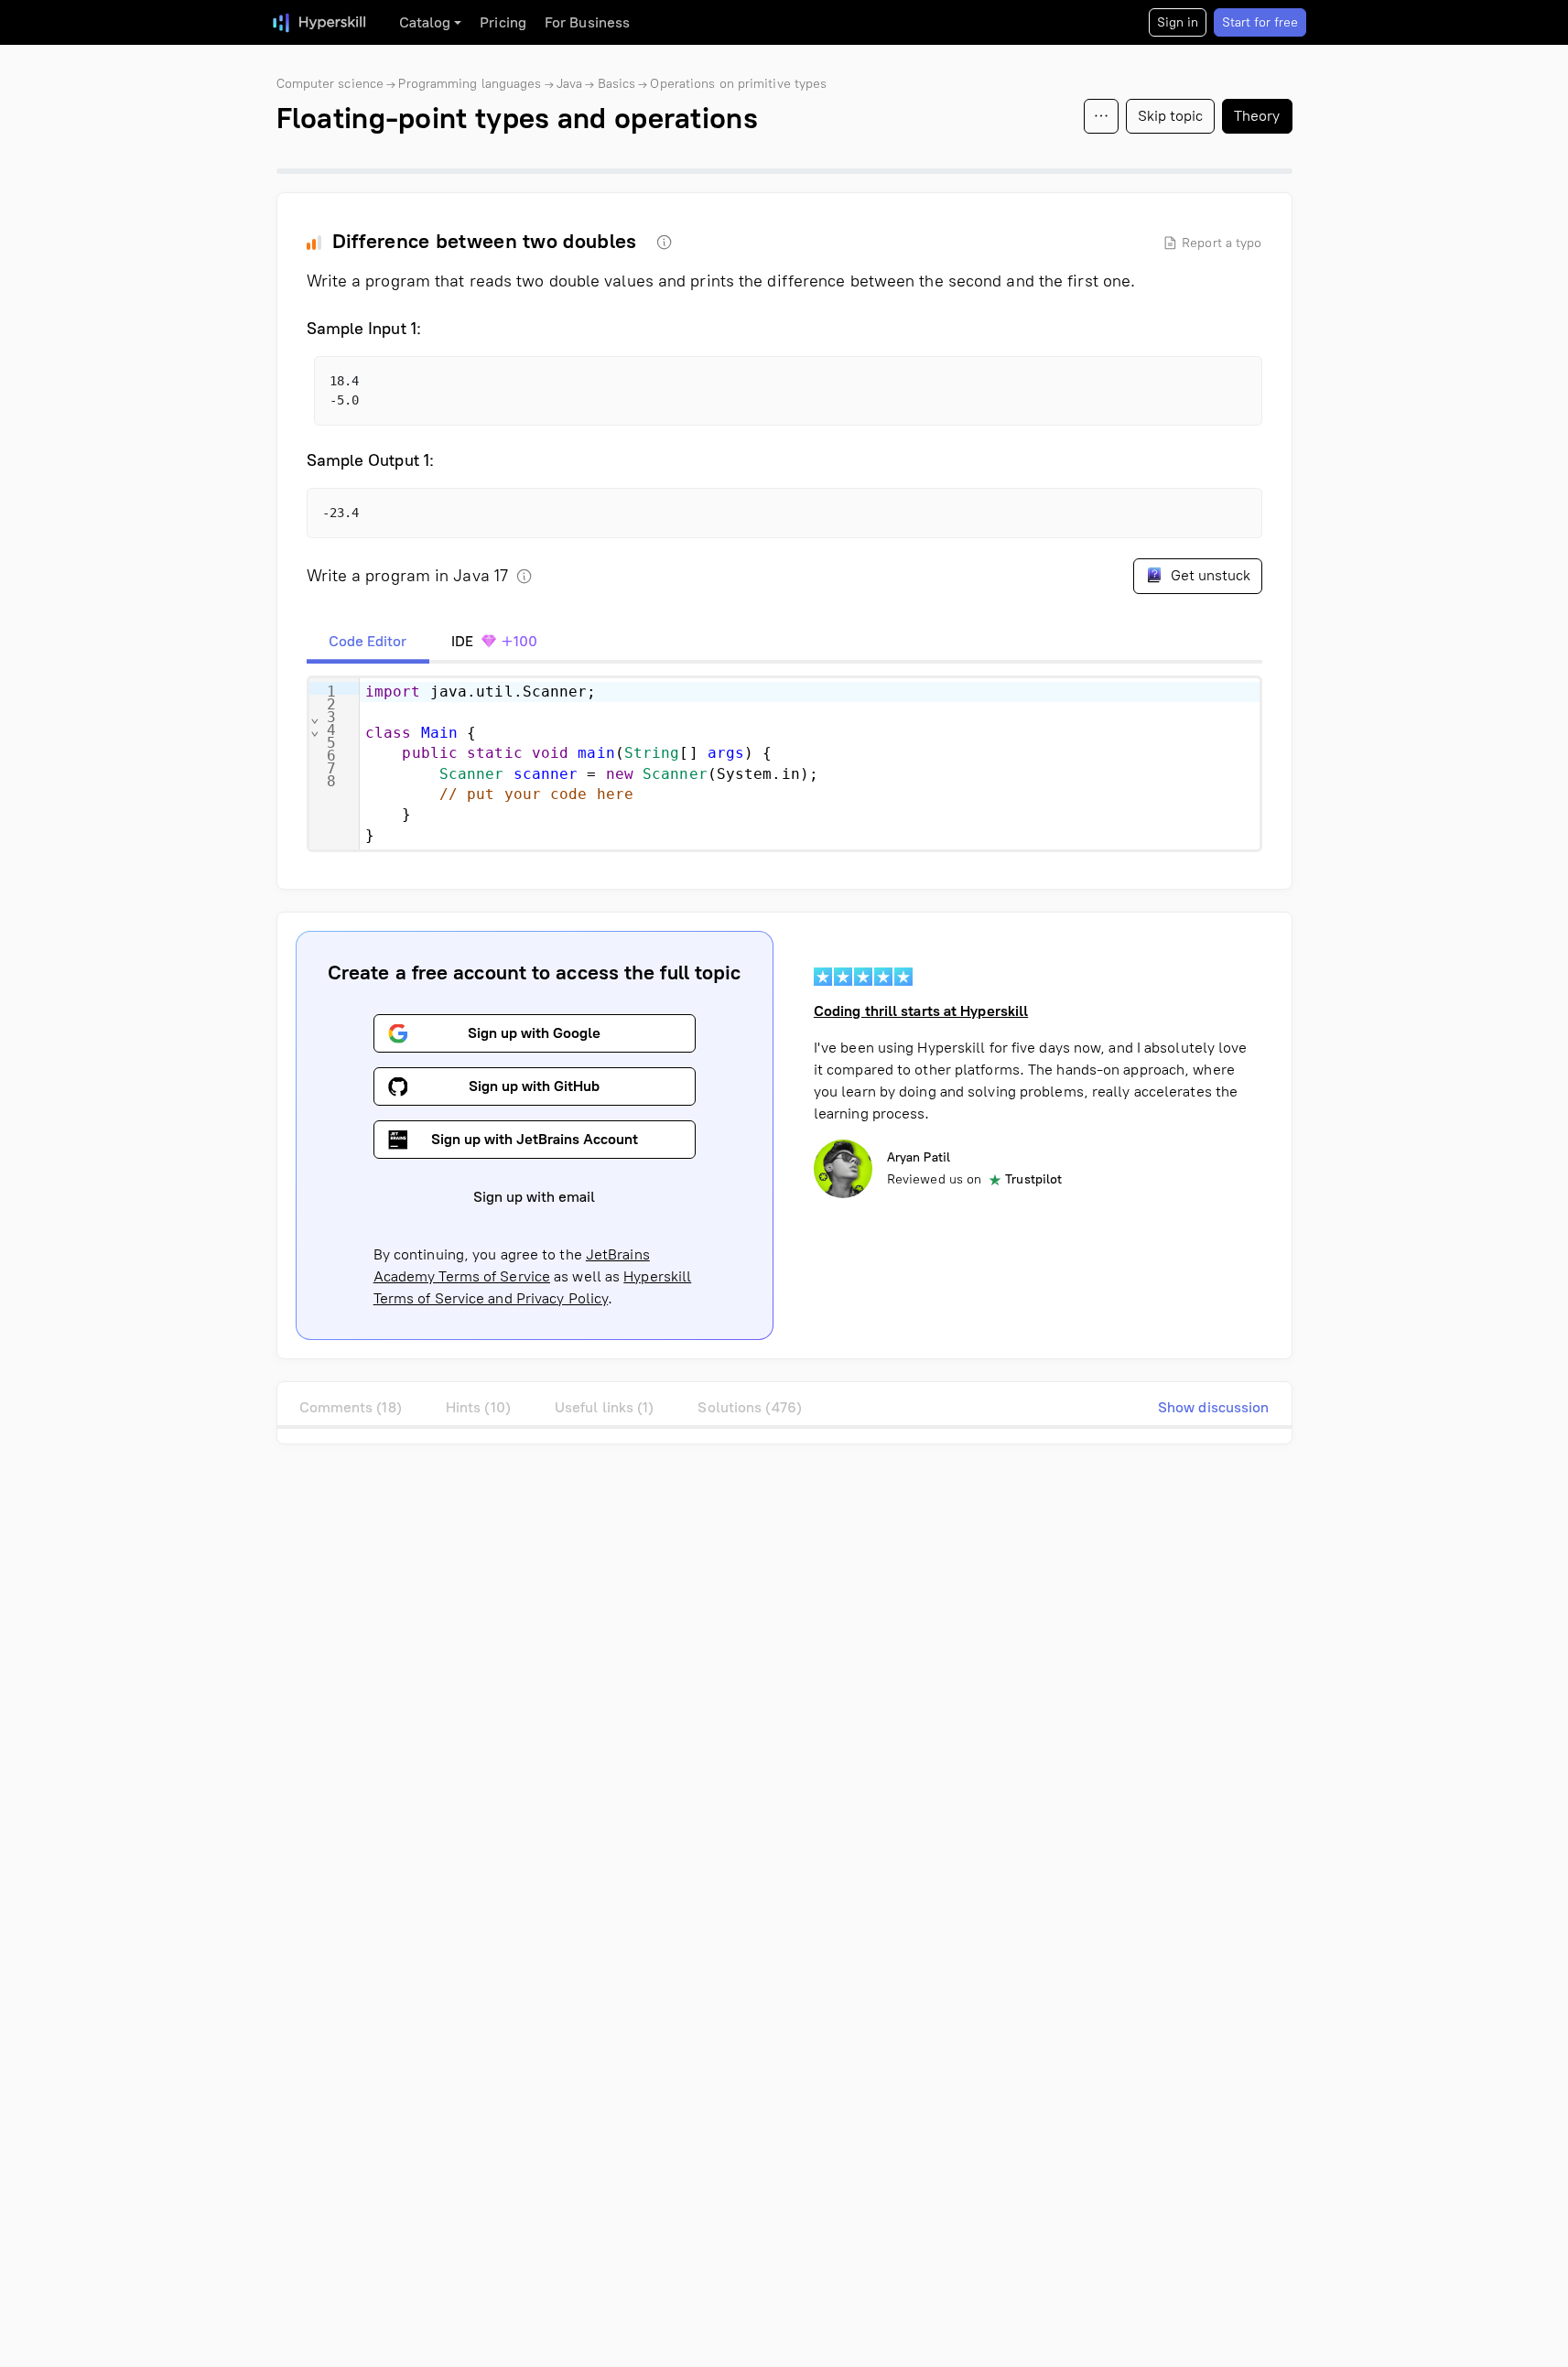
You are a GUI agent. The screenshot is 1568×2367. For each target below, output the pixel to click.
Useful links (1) (605, 1407)
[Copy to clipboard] (1232, 386)
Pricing (503, 22)
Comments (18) (351, 1407)
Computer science (330, 84)
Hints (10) (478, 1407)
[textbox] (810, 764)
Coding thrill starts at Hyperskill (921, 1011)
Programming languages (470, 84)
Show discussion (1214, 1407)
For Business (587, 22)
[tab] (368, 642)
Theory (1257, 116)
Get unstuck (1209, 575)
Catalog (425, 22)
